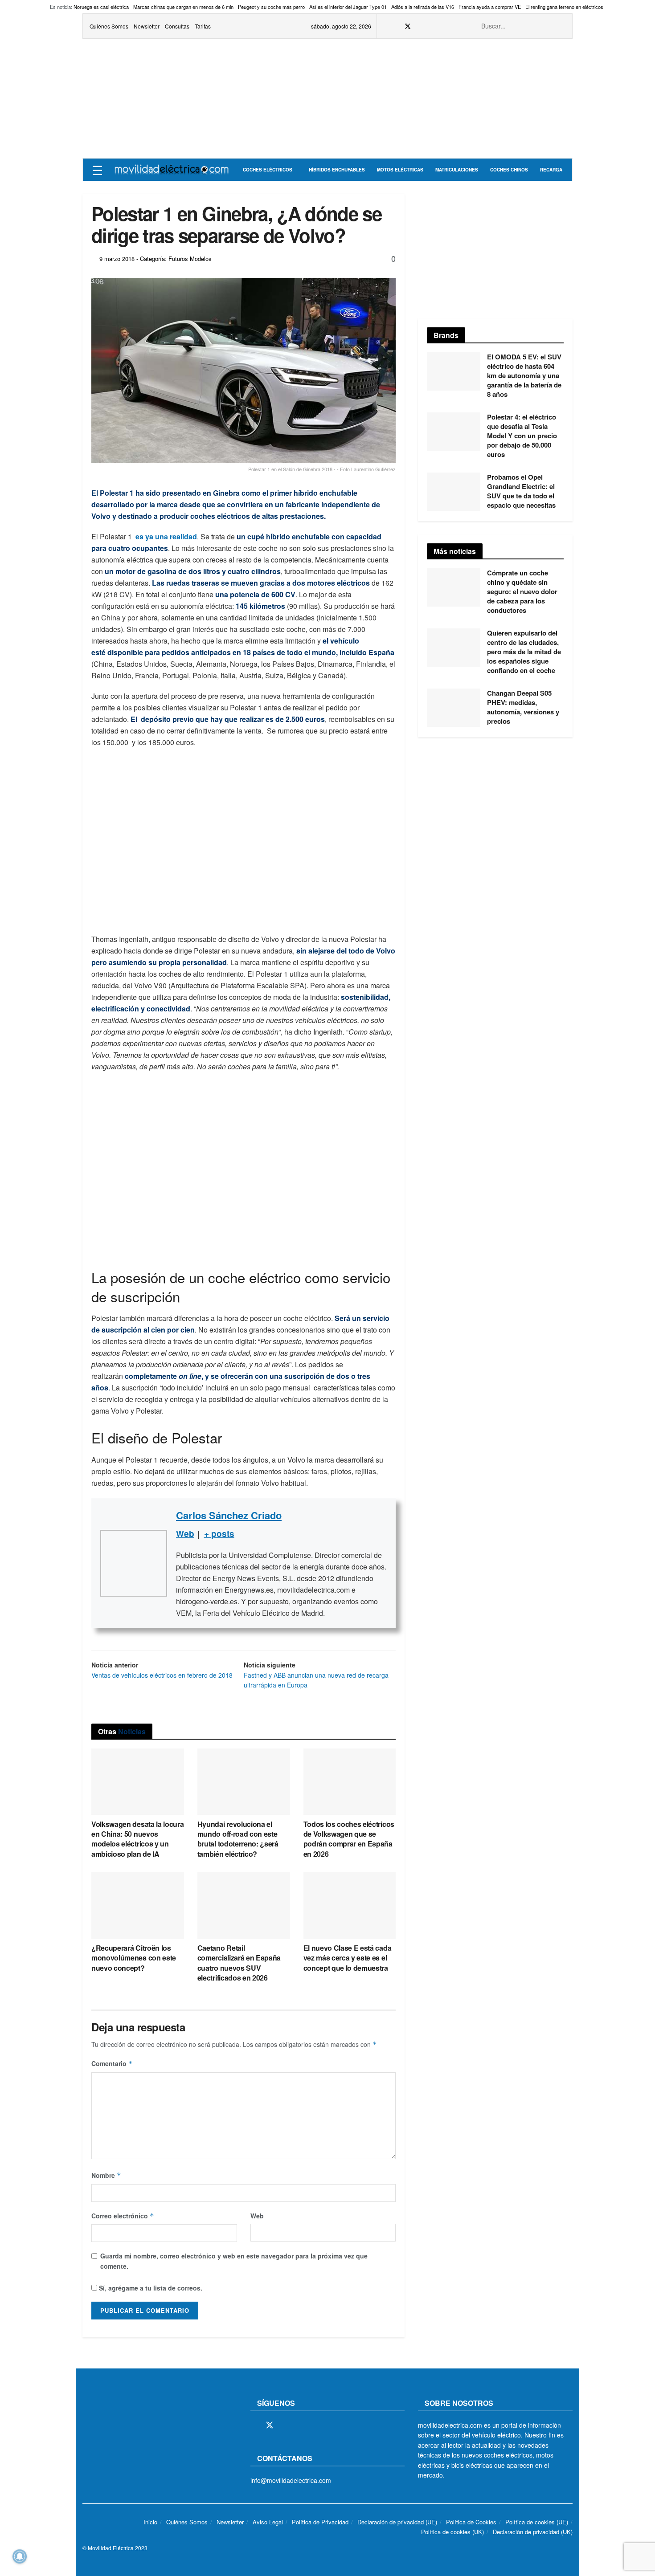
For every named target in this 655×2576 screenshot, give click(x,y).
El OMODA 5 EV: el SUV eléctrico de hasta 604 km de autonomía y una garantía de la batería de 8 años (524, 375)
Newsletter (147, 26)
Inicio (150, 2522)
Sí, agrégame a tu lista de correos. (150, 2288)
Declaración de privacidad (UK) (533, 2532)
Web (257, 2216)
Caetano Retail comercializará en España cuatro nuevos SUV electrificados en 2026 (239, 1963)
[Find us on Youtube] (442, 26)
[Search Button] (561, 26)
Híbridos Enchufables (337, 170)
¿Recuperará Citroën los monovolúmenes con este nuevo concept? (134, 1958)
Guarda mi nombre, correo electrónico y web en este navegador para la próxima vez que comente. (234, 2261)
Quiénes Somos (109, 26)
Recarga (551, 170)
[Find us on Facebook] (396, 26)
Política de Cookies (471, 2522)
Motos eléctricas (400, 170)
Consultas (177, 26)
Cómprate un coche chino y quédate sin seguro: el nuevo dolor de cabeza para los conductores (522, 591)
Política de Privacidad (320, 2522)
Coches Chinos (509, 170)
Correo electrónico (123, 2216)
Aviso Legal (268, 2522)
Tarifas (203, 26)
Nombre (106, 2175)
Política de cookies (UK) (452, 2532)
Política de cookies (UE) (537, 2522)
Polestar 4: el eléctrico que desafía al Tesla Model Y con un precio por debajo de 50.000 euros (522, 436)
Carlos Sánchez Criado (229, 1515)
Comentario (112, 2063)
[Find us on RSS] (431, 26)
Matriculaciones (457, 170)
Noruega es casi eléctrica (101, 7)
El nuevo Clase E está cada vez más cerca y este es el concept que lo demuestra (348, 1958)
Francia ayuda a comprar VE (490, 7)
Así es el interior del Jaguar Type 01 (348, 7)
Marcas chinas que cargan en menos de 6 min (183, 7)
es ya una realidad (165, 536)
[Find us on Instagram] (420, 26)
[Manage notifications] (20, 2556)
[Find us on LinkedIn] (453, 26)
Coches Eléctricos (268, 170)
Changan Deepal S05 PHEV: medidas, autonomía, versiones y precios (523, 707)
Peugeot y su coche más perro (271, 7)
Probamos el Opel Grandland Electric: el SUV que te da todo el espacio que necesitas (521, 491)
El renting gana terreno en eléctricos (564, 7)
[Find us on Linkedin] (331, 2425)
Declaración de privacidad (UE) (397, 2522)
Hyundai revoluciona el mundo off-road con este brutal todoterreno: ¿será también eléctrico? (238, 1839)
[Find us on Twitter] (408, 26)
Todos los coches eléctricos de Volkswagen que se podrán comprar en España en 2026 (349, 1839)
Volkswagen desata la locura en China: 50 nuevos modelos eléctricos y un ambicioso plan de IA (137, 1839)
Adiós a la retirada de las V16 (423, 7)
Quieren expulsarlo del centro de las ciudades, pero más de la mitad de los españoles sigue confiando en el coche (524, 652)
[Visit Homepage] (172, 170)
